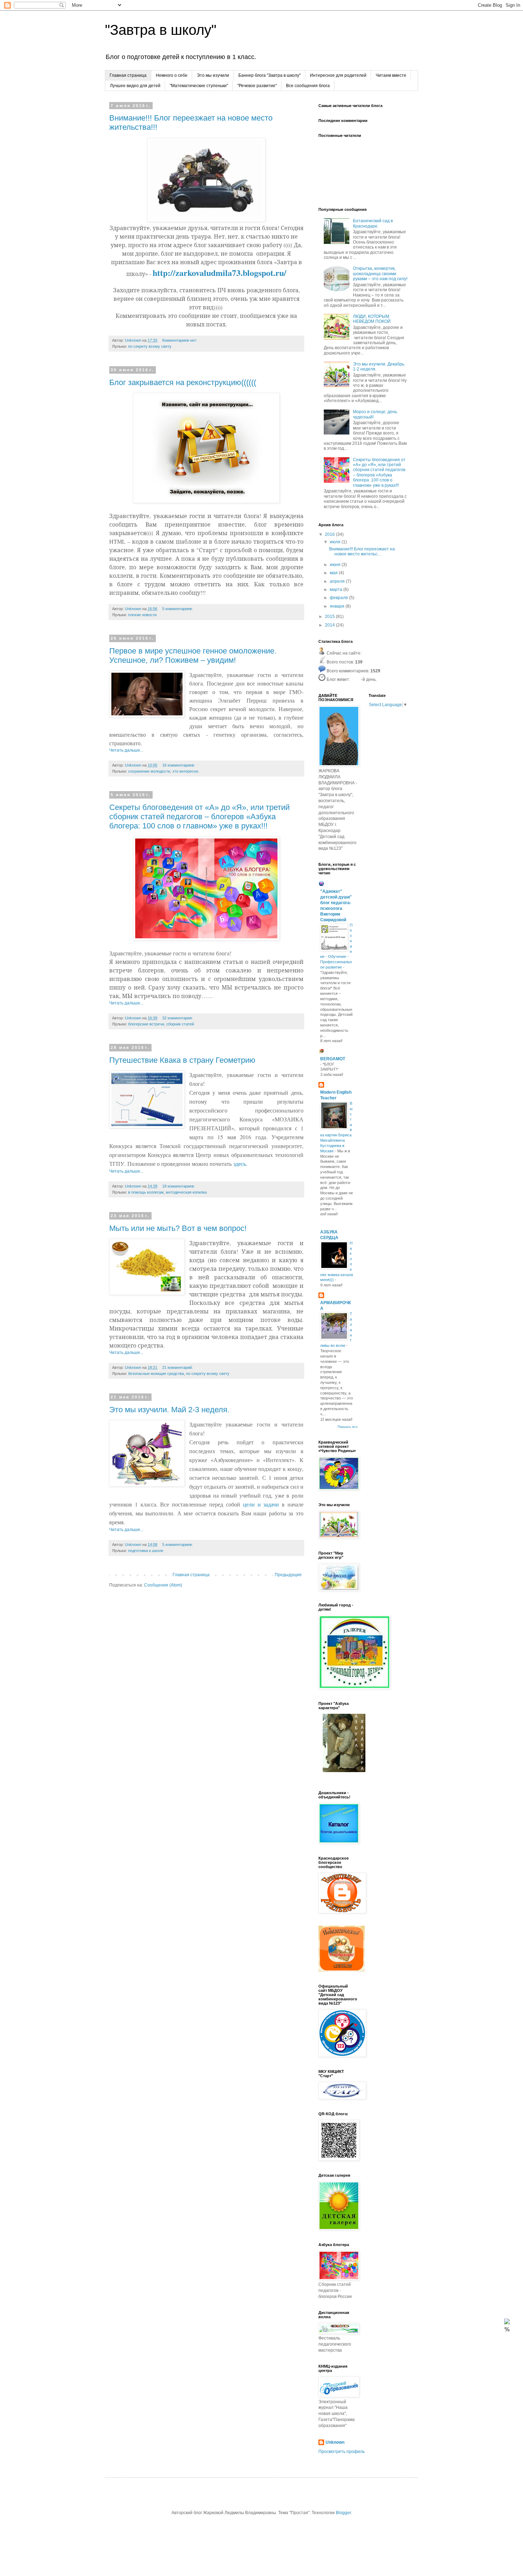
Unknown (335, 2442)
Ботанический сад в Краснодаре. (373, 223)
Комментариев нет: (180, 340)
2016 (330, 534)
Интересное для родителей (338, 75)
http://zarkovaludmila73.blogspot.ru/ (220, 273)
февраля (339, 598)
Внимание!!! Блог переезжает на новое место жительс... (362, 551)
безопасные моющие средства (156, 1374)
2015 (330, 617)
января (338, 606)
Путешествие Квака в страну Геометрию (182, 1060)
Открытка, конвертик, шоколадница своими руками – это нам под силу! (380, 274)
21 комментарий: (178, 1367)
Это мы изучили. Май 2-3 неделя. (169, 1410)
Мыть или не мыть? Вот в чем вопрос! (178, 1228)
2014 (330, 625)
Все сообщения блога (308, 86)
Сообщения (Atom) (163, 1585)
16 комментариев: (179, 765)
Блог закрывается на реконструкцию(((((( (183, 382)
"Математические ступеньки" (199, 86)
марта (337, 590)
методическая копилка (186, 1192)
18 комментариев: (179, 1186)
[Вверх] (507, 2323)
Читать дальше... (126, 750)
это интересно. (186, 771)
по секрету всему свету (150, 346)
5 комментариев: (178, 609)
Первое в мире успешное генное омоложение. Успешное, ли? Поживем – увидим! (193, 655)
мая (334, 573)
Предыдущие (288, 1575)
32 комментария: (178, 1018)
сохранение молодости (149, 771)
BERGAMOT (333, 1059)
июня (336, 565)
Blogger (343, 2513)
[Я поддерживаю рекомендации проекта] (342, 1970)
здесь (240, 1164)
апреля (338, 581)
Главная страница (128, 75)
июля (336, 542)
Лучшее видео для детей (135, 86)
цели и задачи (261, 1504)
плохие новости (142, 615)
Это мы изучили (213, 75)
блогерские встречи (146, 1024)
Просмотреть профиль (342, 2452)
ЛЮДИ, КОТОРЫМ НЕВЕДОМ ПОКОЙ (372, 319)
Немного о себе (172, 75)
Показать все (348, 1427)
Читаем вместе (391, 75)
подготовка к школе (146, 1551)
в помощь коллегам (146, 1192)
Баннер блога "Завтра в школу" (270, 75)
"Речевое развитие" (257, 86)
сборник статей (180, 1024)
